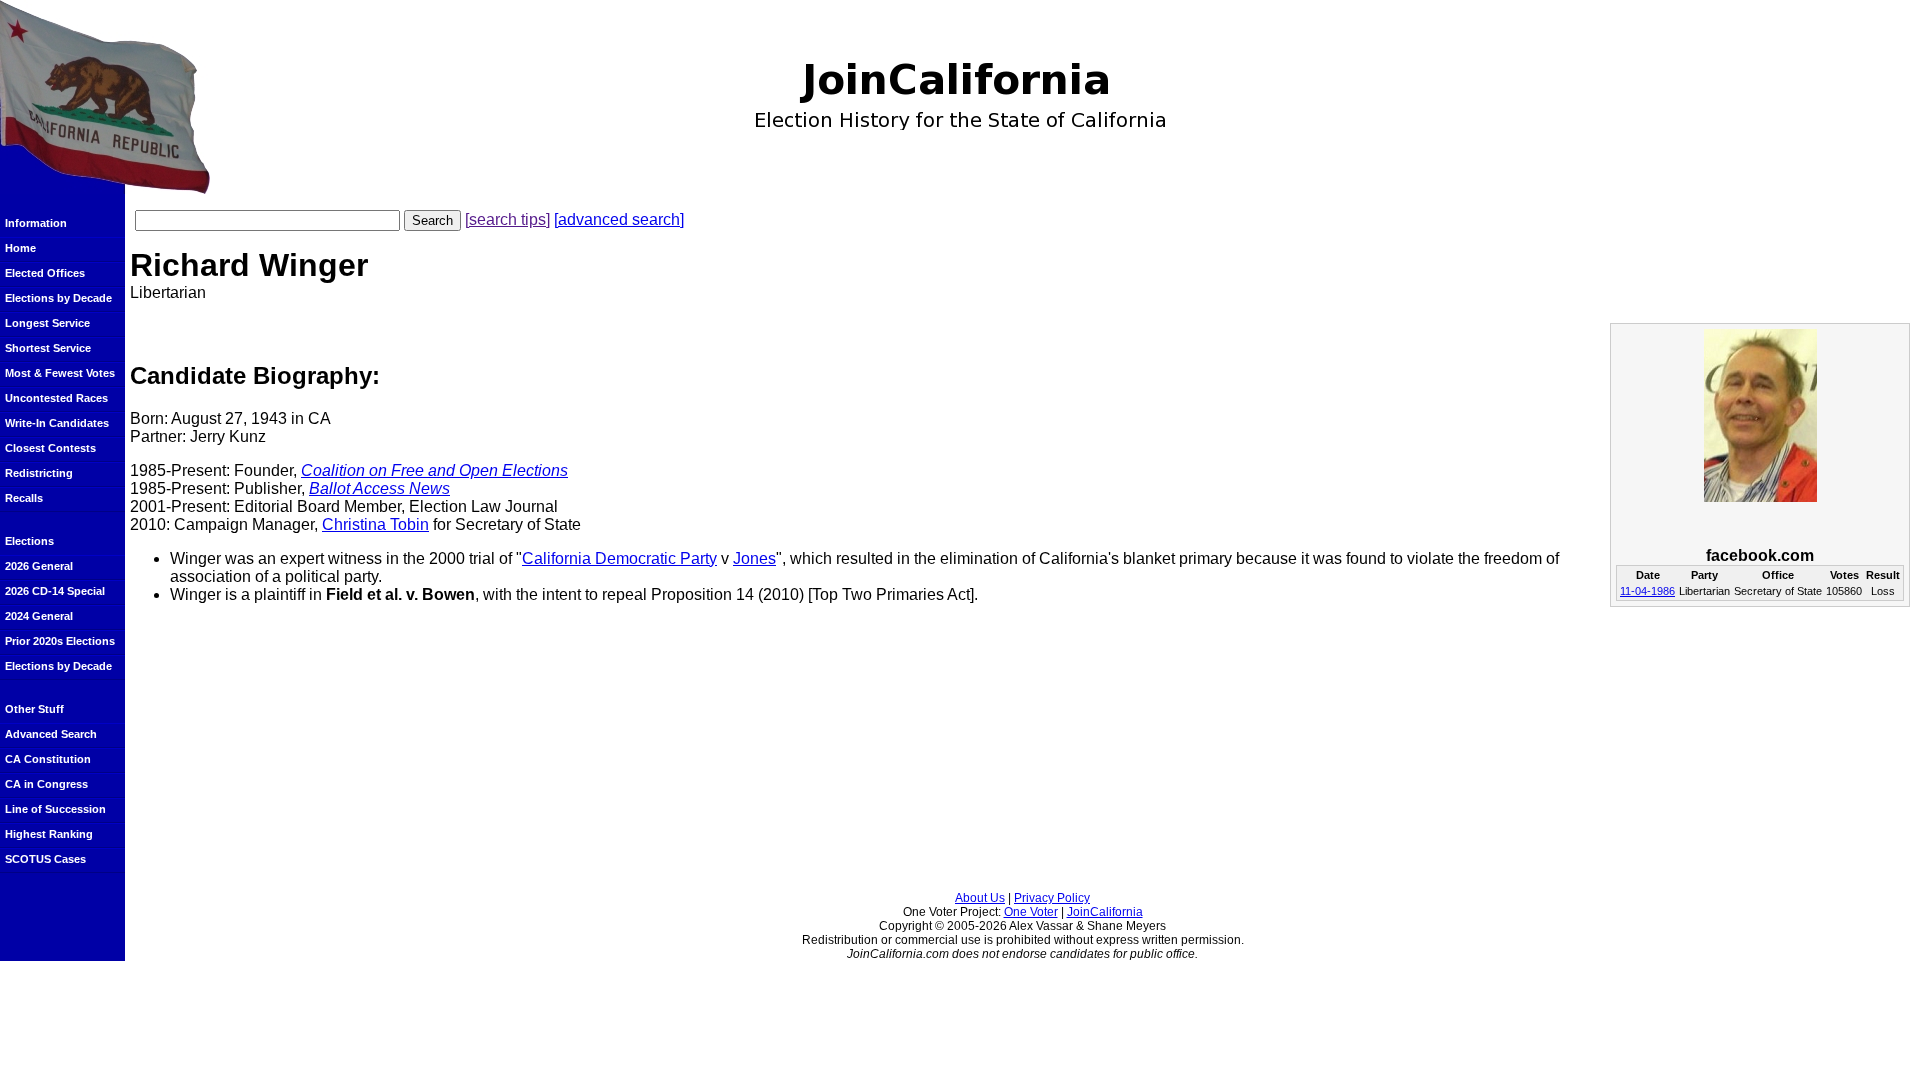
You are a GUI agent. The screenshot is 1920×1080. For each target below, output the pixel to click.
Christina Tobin (375, 524)
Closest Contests (50, 448)
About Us (980, 898)
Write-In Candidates (57, 423)
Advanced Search (51, 734)
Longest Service (47, 323)
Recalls (24, 498)
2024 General (39, 616)
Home (20, 248)
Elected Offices (45, 273)
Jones (754, 558)
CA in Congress (46, 784)
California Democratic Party (619, 558)
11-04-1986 (1647, 591)
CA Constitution (48, 759)
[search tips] (507, 219)
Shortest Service (48, 348)
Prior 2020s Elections (60, 641)
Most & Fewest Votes (60, 373)
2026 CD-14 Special (55, 591)
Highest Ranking (49, 834)
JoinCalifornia (1105, 912)
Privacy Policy (1052, 898)
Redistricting (39, 473)
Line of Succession (55, 809)
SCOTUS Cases (45, 859)
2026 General (39, 566)
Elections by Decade (58, 298)
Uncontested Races (56, 398)
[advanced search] (619, 219)
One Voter (1031, 912)
